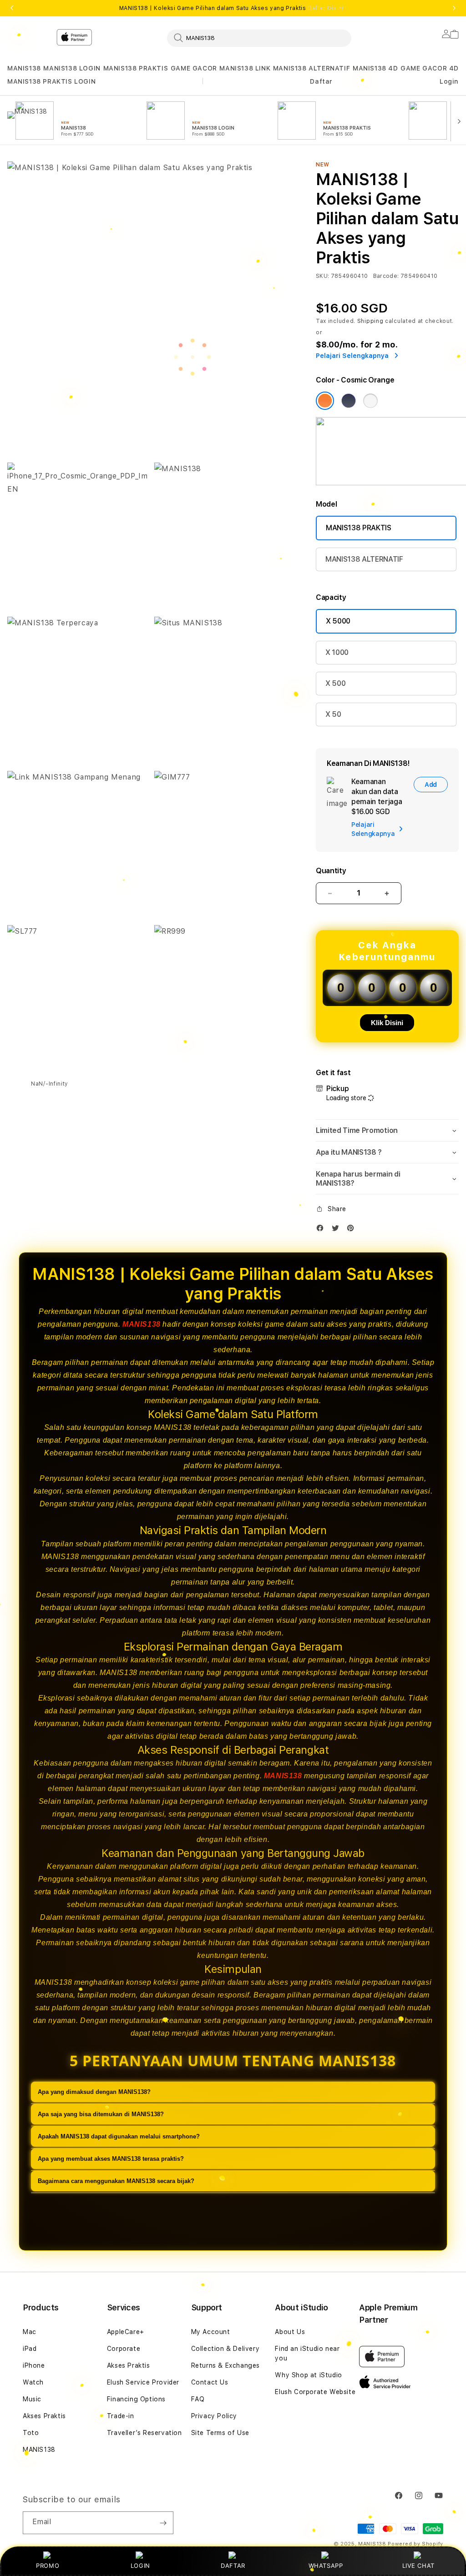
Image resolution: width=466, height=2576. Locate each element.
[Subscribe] (163, 2523)
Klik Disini (387, 1023)
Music (32, 2399)
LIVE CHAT (418, 2566)
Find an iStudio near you (307, 2353)
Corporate (124, 2349)
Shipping (370, 321)
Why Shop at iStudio (308, 2375)
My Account (211, 2332)
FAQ (198, 2399)
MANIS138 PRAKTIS (136, 68)
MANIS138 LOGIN (72, 68)
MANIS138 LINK (245, 68)
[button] (24, 68)
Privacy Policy (214, 2416)
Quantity (331, 871)
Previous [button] (12, 8)
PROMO (48, 2566)
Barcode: (386, 276)
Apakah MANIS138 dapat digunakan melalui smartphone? (119, 2136)
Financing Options (136, 2399)
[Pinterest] (353, 1230)
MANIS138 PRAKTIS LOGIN (51, 81)
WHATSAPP (326, 2566)
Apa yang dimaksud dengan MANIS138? (94, 2092)
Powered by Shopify (415, 2544)
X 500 (335, 683)
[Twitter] (338, 1230)
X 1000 (337, 652)
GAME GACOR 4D (430, 68)
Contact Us (210, 2382)
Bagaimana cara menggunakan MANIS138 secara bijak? (116, 2181)
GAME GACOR (194, 68)
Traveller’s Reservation (144, 2433)
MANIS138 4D (375, 68)
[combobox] (259, 38)
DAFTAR (233, 2566)
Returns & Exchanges (225, 2365)
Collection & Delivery (225, 2349)
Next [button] (454, 8)
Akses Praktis (44, 2416)
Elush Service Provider (143, 2382)
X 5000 (338, 621)
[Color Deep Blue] (349, 401)
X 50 (333, 714)
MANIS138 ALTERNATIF (312, 68)
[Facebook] (322, 1230)
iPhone (34, 2365)
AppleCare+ (126, 2332)
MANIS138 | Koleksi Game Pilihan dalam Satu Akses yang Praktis (233, 8)
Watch (33, 2382)
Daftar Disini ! (327, 8)
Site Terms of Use (220, 2433)
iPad (30, 2349)
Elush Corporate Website (315, 2392)
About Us (290, 2332)
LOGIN (140, 2566)
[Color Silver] (370, 401)
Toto (31, 2433)
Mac (30, 2332)
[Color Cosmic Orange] (325, 401)
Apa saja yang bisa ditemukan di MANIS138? (101, 2114)
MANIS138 (24, 68)
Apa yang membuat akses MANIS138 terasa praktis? (111, 2159)
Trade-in (121, 2416)
